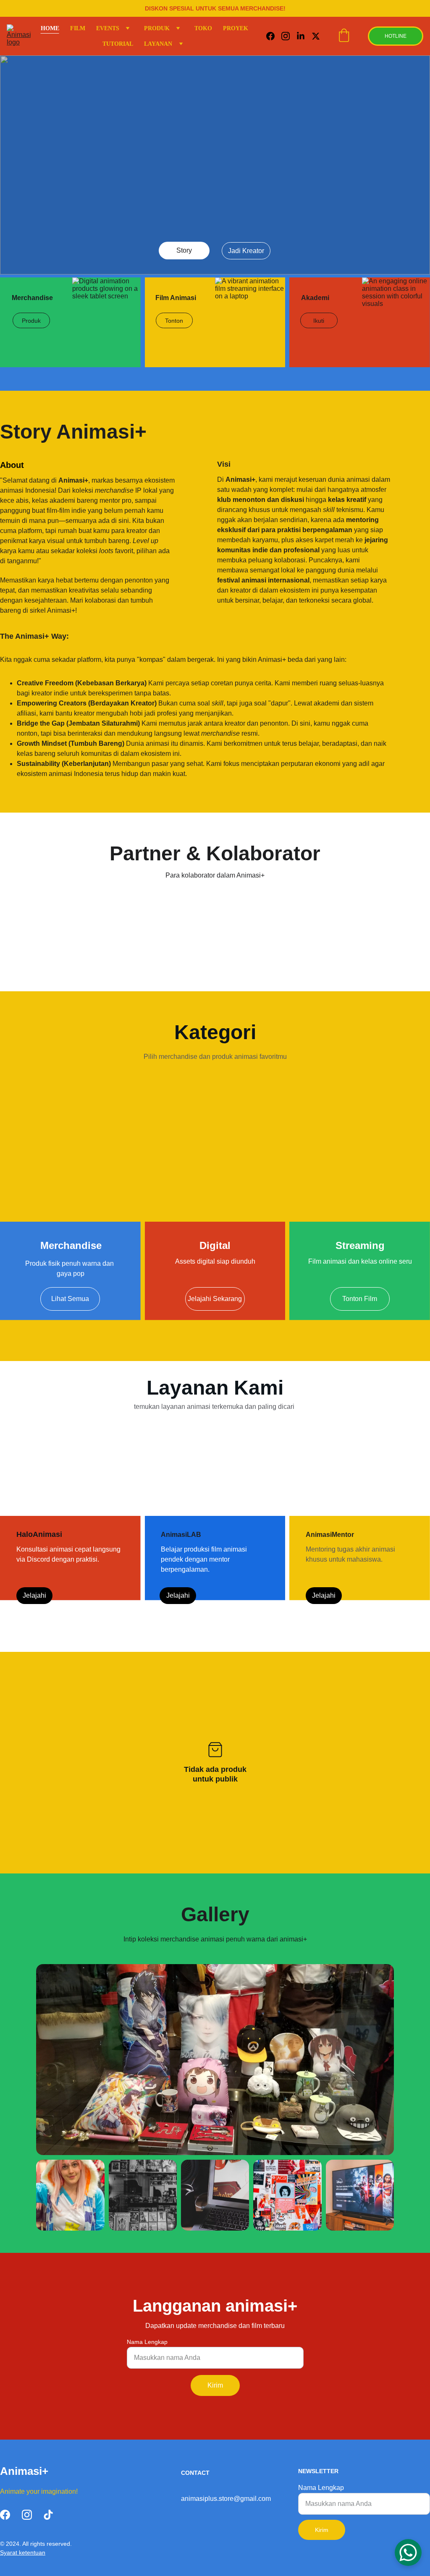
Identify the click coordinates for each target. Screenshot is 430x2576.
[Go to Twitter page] (316, 36)
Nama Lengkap (147, 2342)
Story (184, 250)
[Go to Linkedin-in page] (304, 36)
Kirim (215, 2385)
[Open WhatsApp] (408, 2552)
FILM (78, 28)
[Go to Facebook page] (274, 36)
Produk (31, 321)
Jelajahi (34, 1595)
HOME (50, 28)
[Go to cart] (344, 36)
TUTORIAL (118, 44)
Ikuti (319, 321)
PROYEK (236, 28)
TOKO (203, 28)
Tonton (174, 321)
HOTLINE (396, 36)
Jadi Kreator (246, 251)
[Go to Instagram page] (289, 36)
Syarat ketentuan (23, 2552)
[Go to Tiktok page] (48, 2515)
